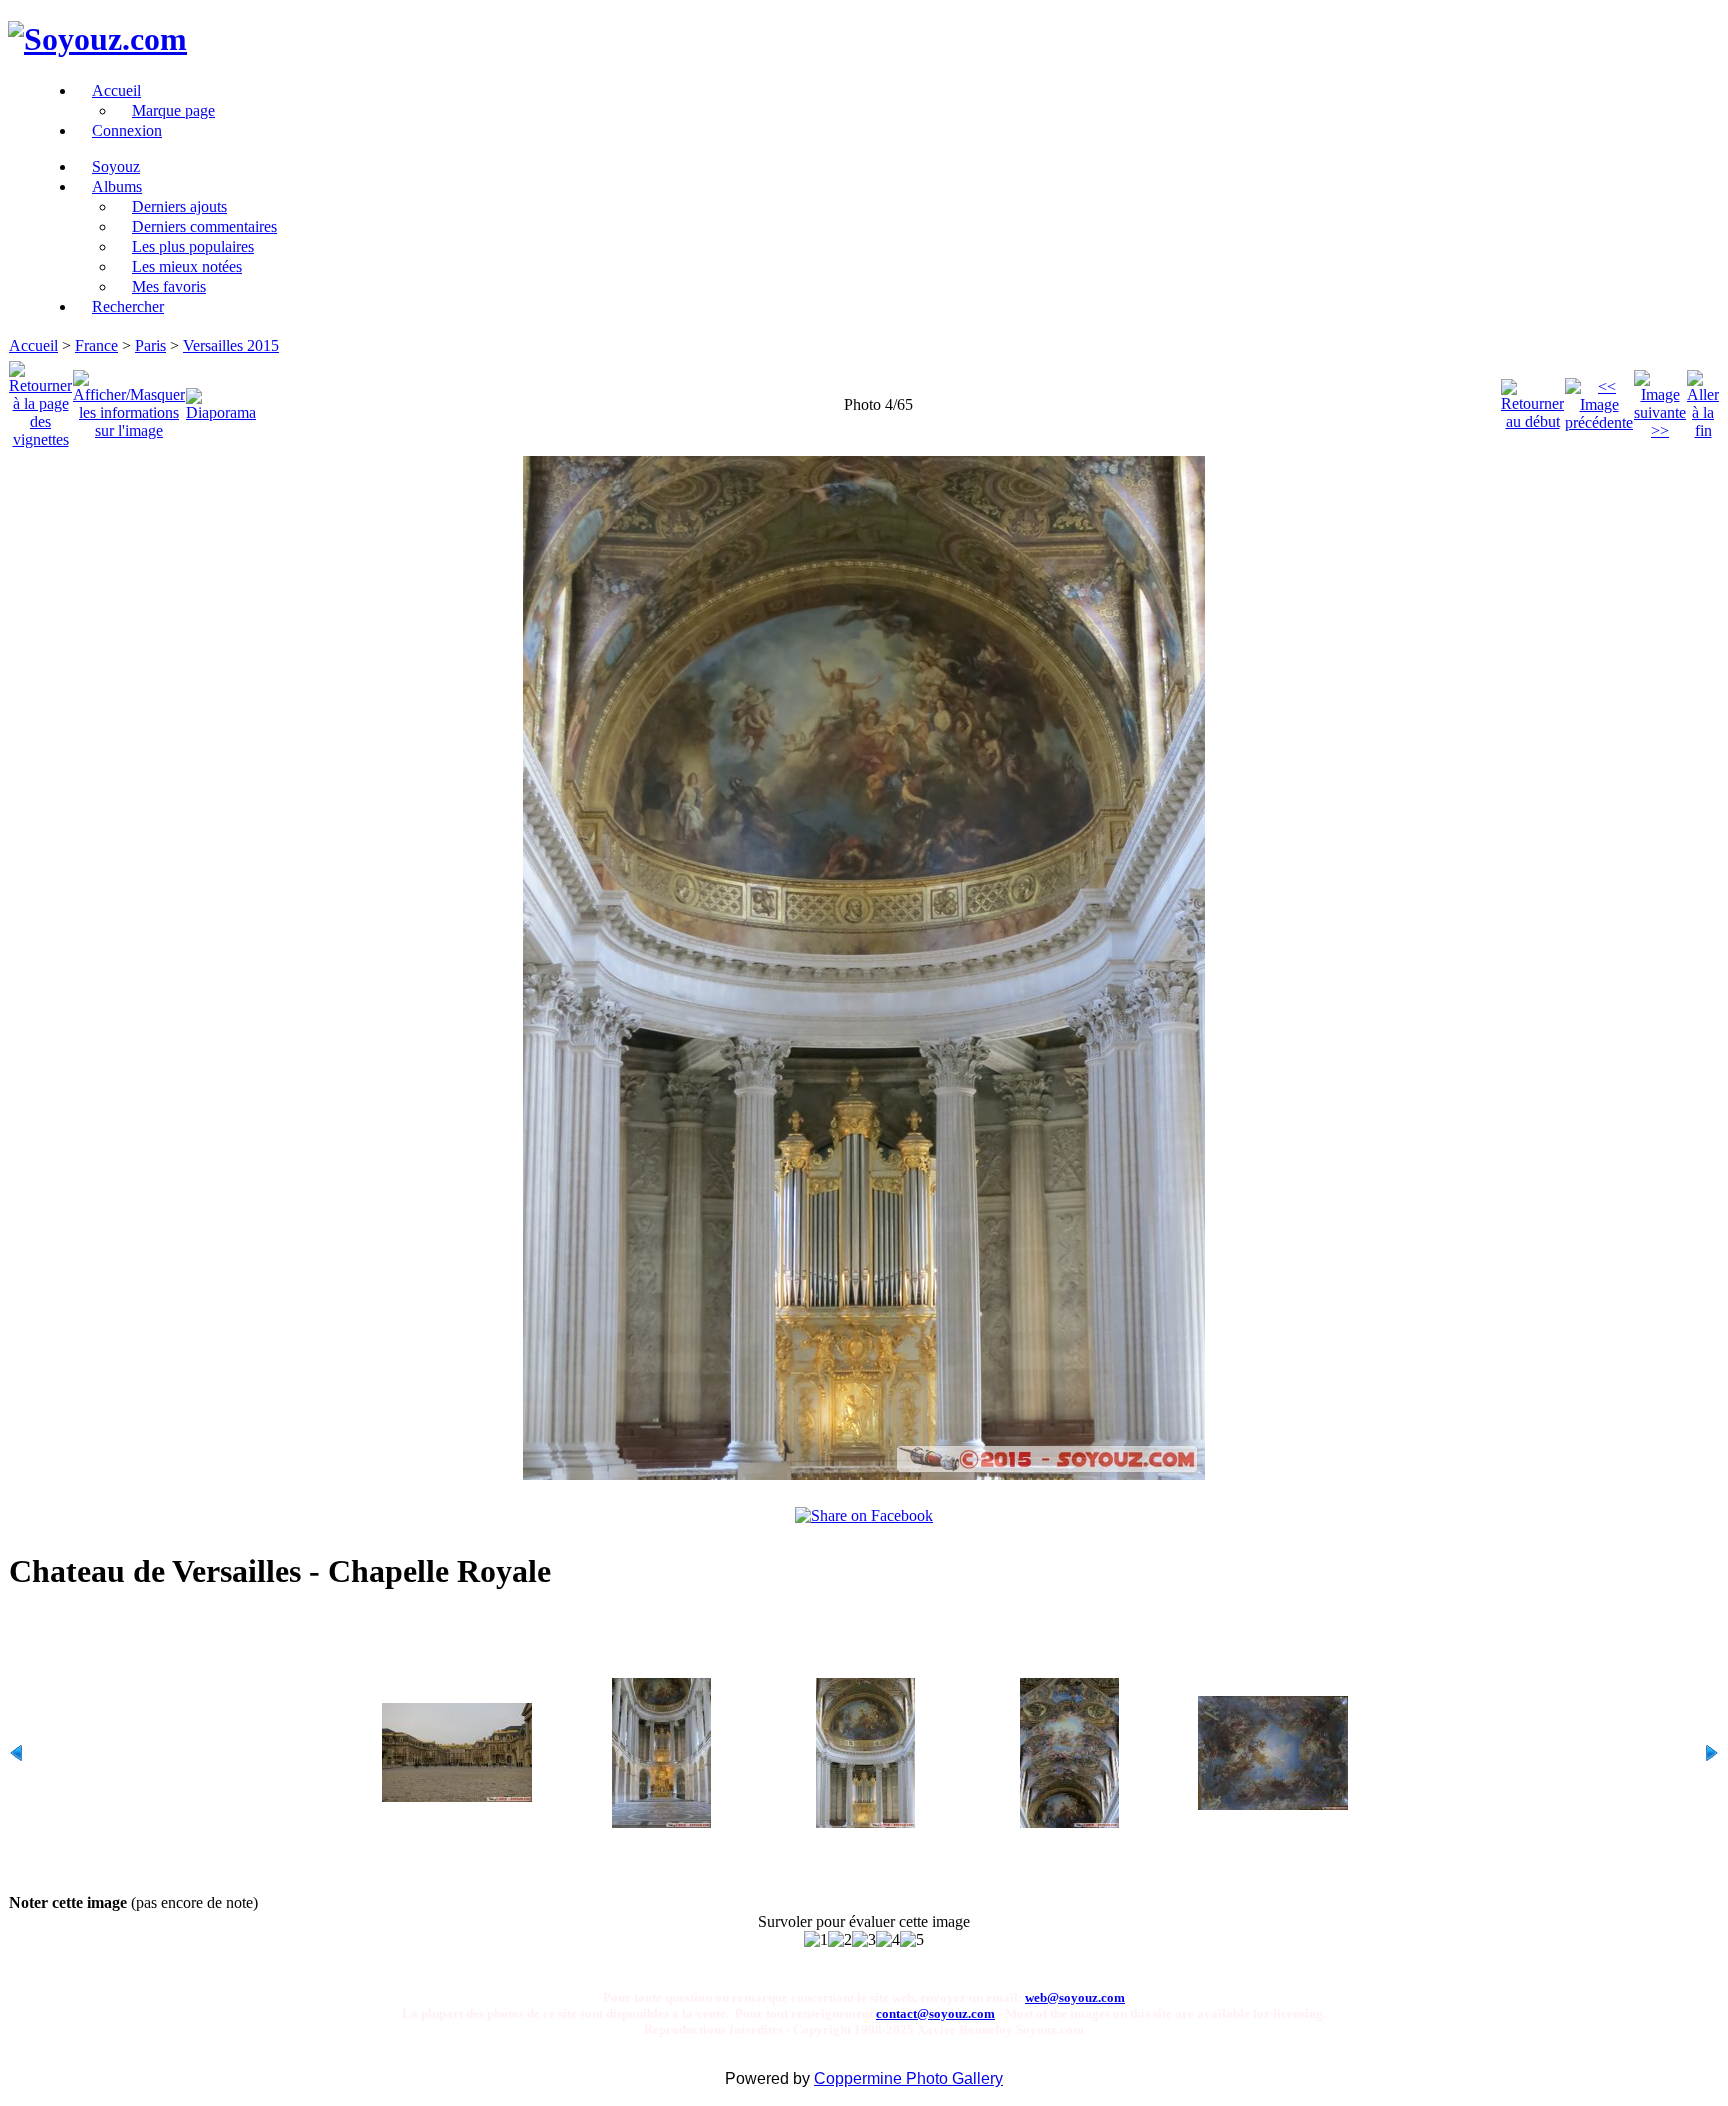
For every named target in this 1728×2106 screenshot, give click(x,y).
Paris (150, 345)
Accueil (33, 345)
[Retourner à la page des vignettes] (40, 399)
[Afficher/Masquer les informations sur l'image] (129, 399)
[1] (816, 1940)
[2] (840, 1940)
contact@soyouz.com (935, 2013)
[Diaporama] (221, 399)
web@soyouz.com (1075, 1997)
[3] (864, 1940)
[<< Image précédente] (1599, 399)
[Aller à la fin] (1703, 399)
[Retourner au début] (1532, 399)
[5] (912, 1940)
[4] (888, 1940)
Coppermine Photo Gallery (908, 2078)
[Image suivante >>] (1660, 399)
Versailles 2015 (231, 345)
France (96, 345)
